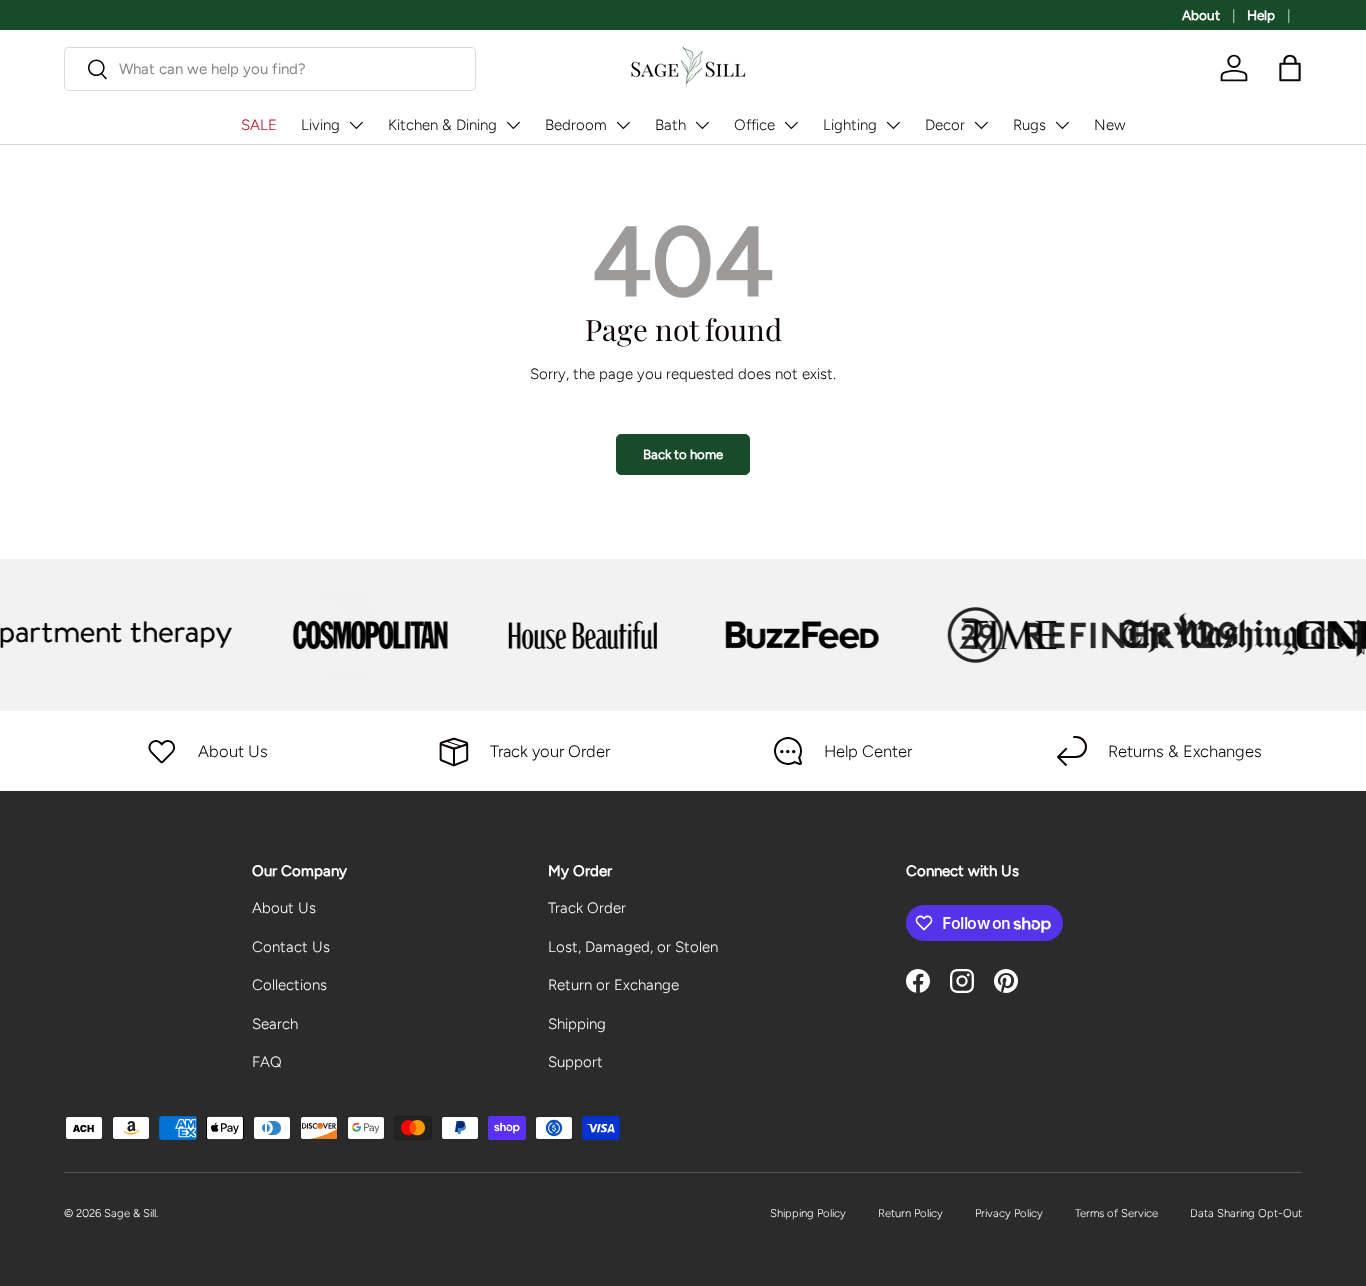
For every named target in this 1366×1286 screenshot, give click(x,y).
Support (575, 1062)
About (1201, 15)
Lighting (850, 125)
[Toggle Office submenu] (791, 125)
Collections (289, 985)
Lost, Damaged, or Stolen (633, 947)
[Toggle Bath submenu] (702, 125)
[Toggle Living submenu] (356, 125)
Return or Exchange (613, 985)
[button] (1290, 68)
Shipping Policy (808, 1213)
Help (1261, 15)
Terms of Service (1116, 1213)
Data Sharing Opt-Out (1246, 1213)
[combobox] (270, 69)
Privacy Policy (1009, 1213)
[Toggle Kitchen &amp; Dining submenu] (513, 125)
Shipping (577, 1024)
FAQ (267, 1062)
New (1109, 125)
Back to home (683, 454)
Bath (670, 125)
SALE (259, 125)
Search (275, 1024)
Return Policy (910, 1213)
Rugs (1029, 125)
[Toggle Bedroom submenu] (623, 125)
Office (754, 125)
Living (320, 125)
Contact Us (291, 947)
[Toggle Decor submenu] (981, 125)
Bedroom (576, 125)
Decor (945, 125)
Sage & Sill (130, 1213)
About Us (284, 908)
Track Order (587, 908)
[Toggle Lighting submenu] (893, 125)
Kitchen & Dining (442, 125)
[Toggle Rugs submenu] (1062, 125)
